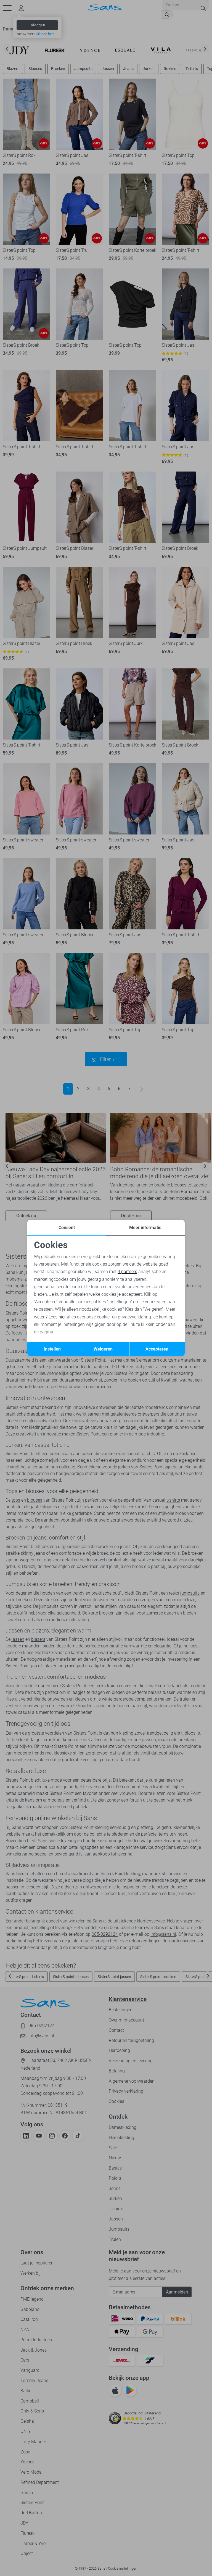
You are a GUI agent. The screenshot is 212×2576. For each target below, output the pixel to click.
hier (62, 1317)
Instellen (52, 1349)
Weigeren (103, 1349)
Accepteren (157, 1349)
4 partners (127, 1272)
